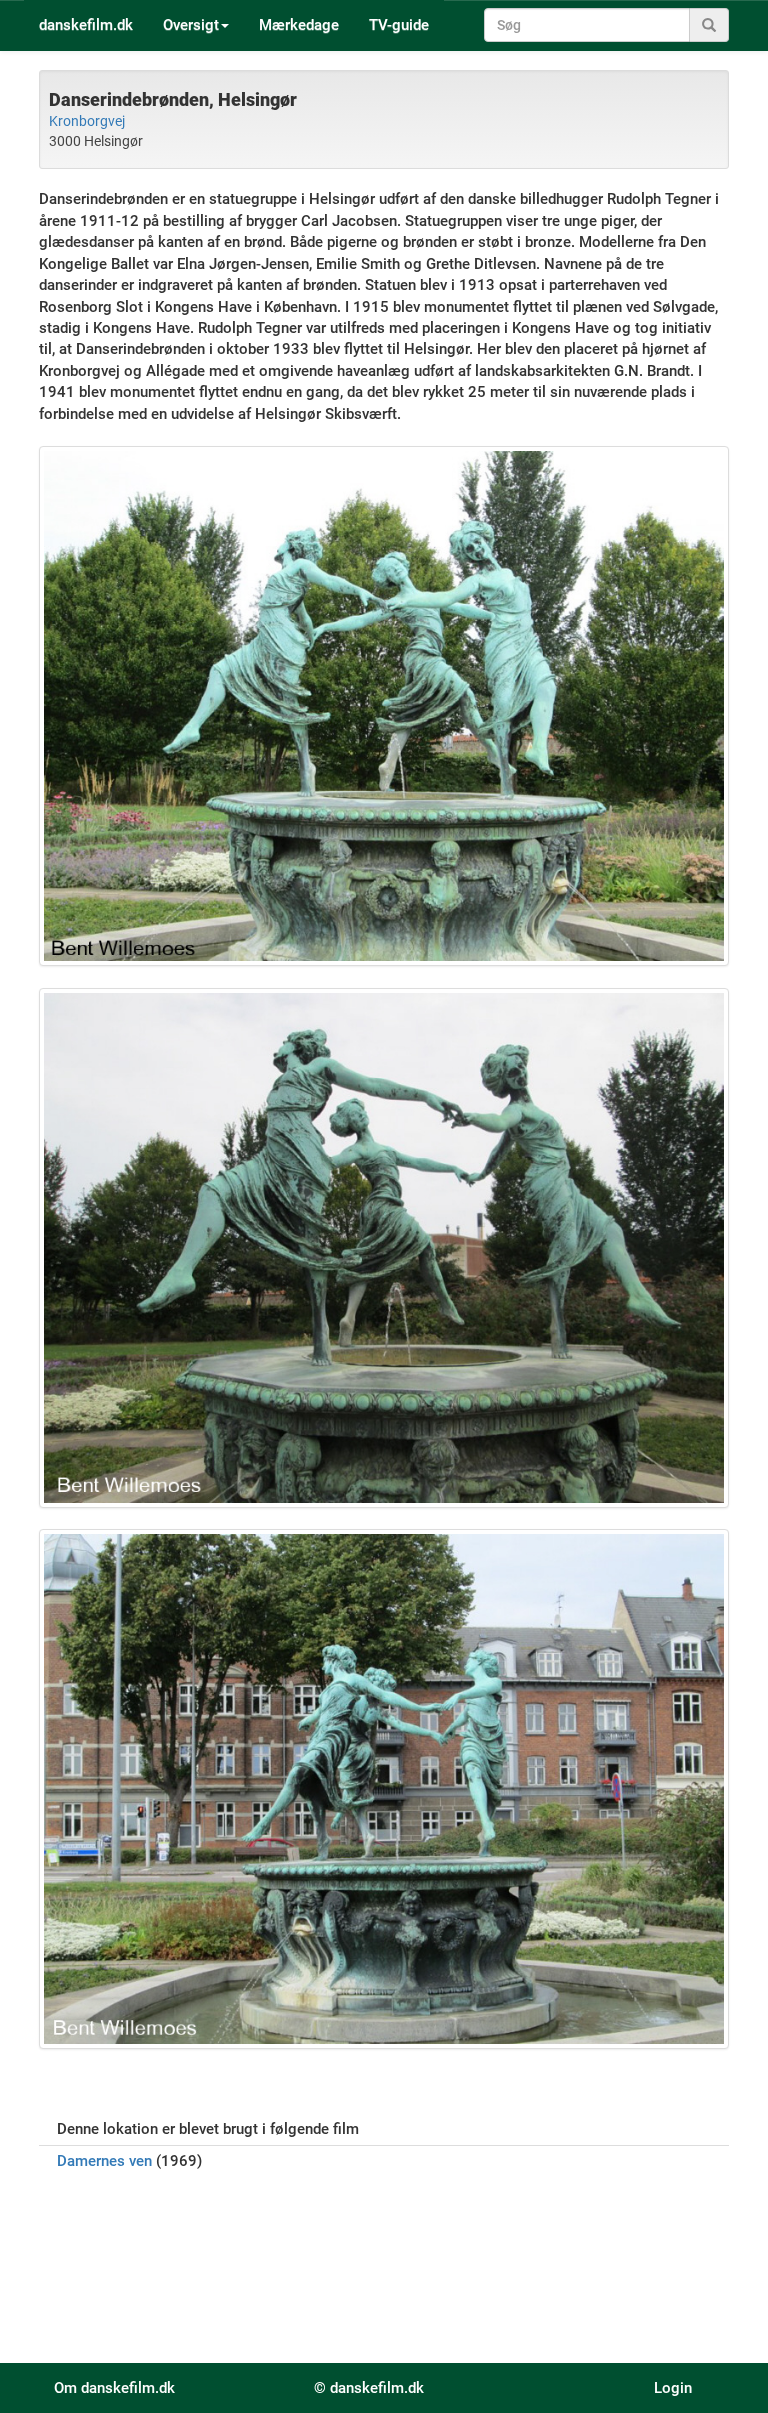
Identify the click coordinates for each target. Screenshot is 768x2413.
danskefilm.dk (86, 25)
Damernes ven (104, 2161)
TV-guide (399, 25)
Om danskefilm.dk (114, 2388)
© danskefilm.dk (369, 2388)
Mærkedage (299, 25)
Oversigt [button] (191, 25)
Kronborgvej (87, 121)
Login (673, 2388)
